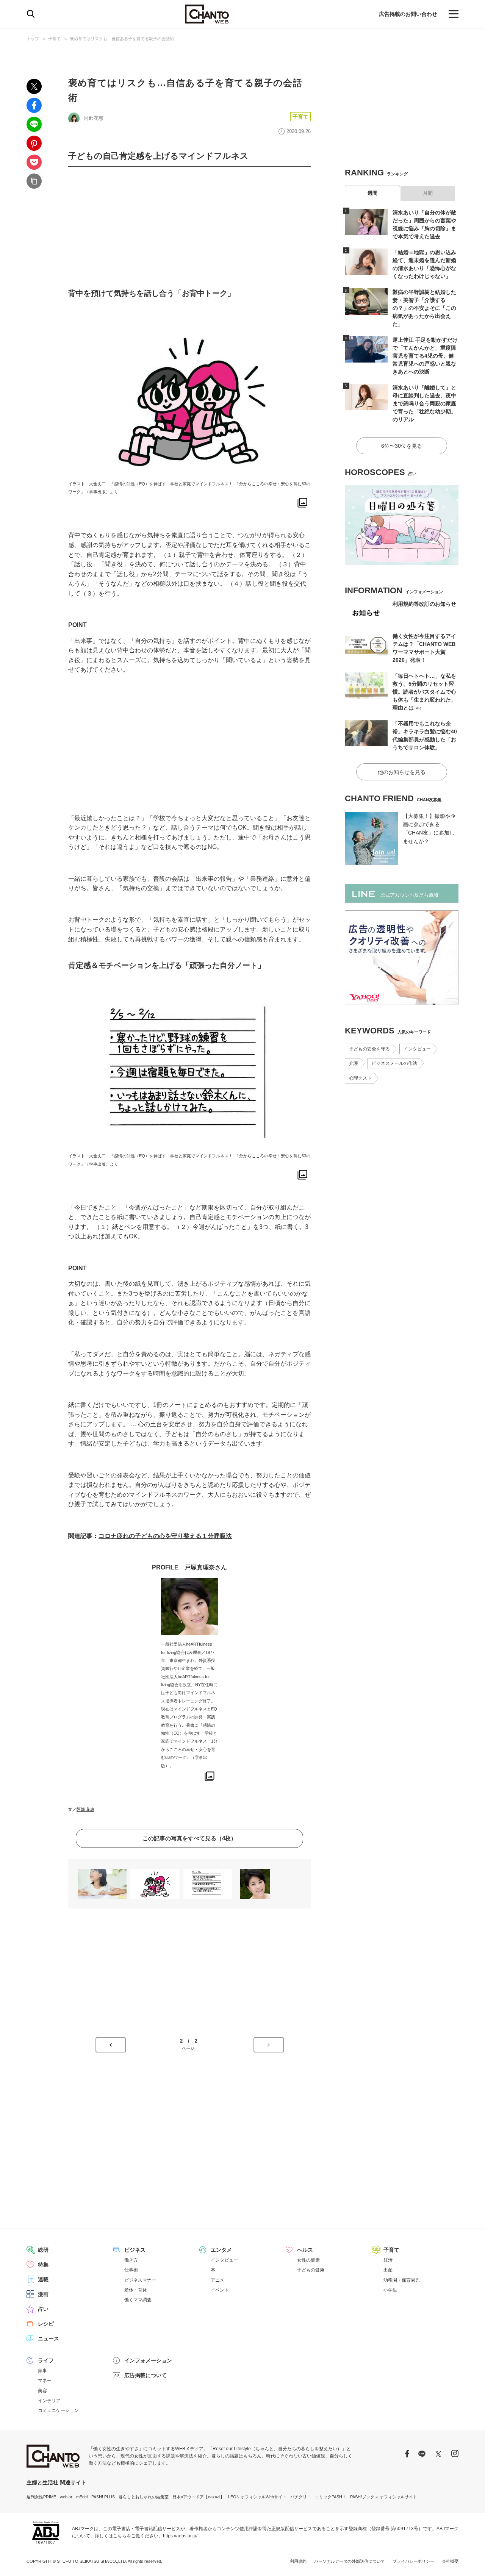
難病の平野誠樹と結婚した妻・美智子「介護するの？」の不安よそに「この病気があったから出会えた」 (424, 308)
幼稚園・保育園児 (402, 2280)
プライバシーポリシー (413, 2561)
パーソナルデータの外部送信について (350, 2561)
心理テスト (360, 1078)
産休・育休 (136, 2290)
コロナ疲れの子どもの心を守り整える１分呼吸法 (165, 1536)
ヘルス (305, 2250)
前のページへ (111, 2045)
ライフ (46, 2360)
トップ (33, 39)
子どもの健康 (311, 2270)
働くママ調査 (138, 2300)
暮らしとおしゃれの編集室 (144, 2497)
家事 (42, 2371)
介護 (354, 1063)
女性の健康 (308, 2260)
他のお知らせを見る (402, 772)
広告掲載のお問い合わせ (408, 14)
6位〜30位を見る (402, 446)
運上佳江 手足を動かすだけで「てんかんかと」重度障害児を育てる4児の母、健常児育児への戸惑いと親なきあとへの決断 (425, 356)
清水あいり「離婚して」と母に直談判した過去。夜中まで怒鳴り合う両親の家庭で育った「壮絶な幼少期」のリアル (424, 403)
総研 (43, 2250)
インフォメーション (148, 2360)
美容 (42, 2391)
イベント (220, 2290)
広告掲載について (145, 2375)
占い (43, 2309)
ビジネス (135, 2250)
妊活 (388, 2260)
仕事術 (131, 2270)
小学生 (390, 2290)
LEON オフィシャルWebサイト (257, 2497)
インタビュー (417, 1049)
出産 (388, 2270)
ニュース (48, 2338)
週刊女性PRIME (41, 2497)
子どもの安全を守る (369, 1049)
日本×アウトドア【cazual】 (198, 2497)
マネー (45, 2381)
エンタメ (221, 2250)
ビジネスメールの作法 (394, 1063)
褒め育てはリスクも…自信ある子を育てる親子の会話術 (122, 39)
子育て (54, 39)
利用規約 (298, 2561)
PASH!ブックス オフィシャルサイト (384, 2497)
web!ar (66, 2497)
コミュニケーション (58, 2410)
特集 (43, 2265)
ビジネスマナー (140, 2280)
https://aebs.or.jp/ (180, 2536)
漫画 (43, 2294)
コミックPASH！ (331, 2497)
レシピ (46, 2324)
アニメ (217, 2280)
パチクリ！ (301, 2497)
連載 (43, 2279)
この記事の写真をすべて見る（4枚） (189, 1838)
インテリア (49, 2401)
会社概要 (450, 2561)
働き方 (131, 2260)
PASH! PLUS (103, 2497)
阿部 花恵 (85, 1809)
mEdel (82, 2497)
